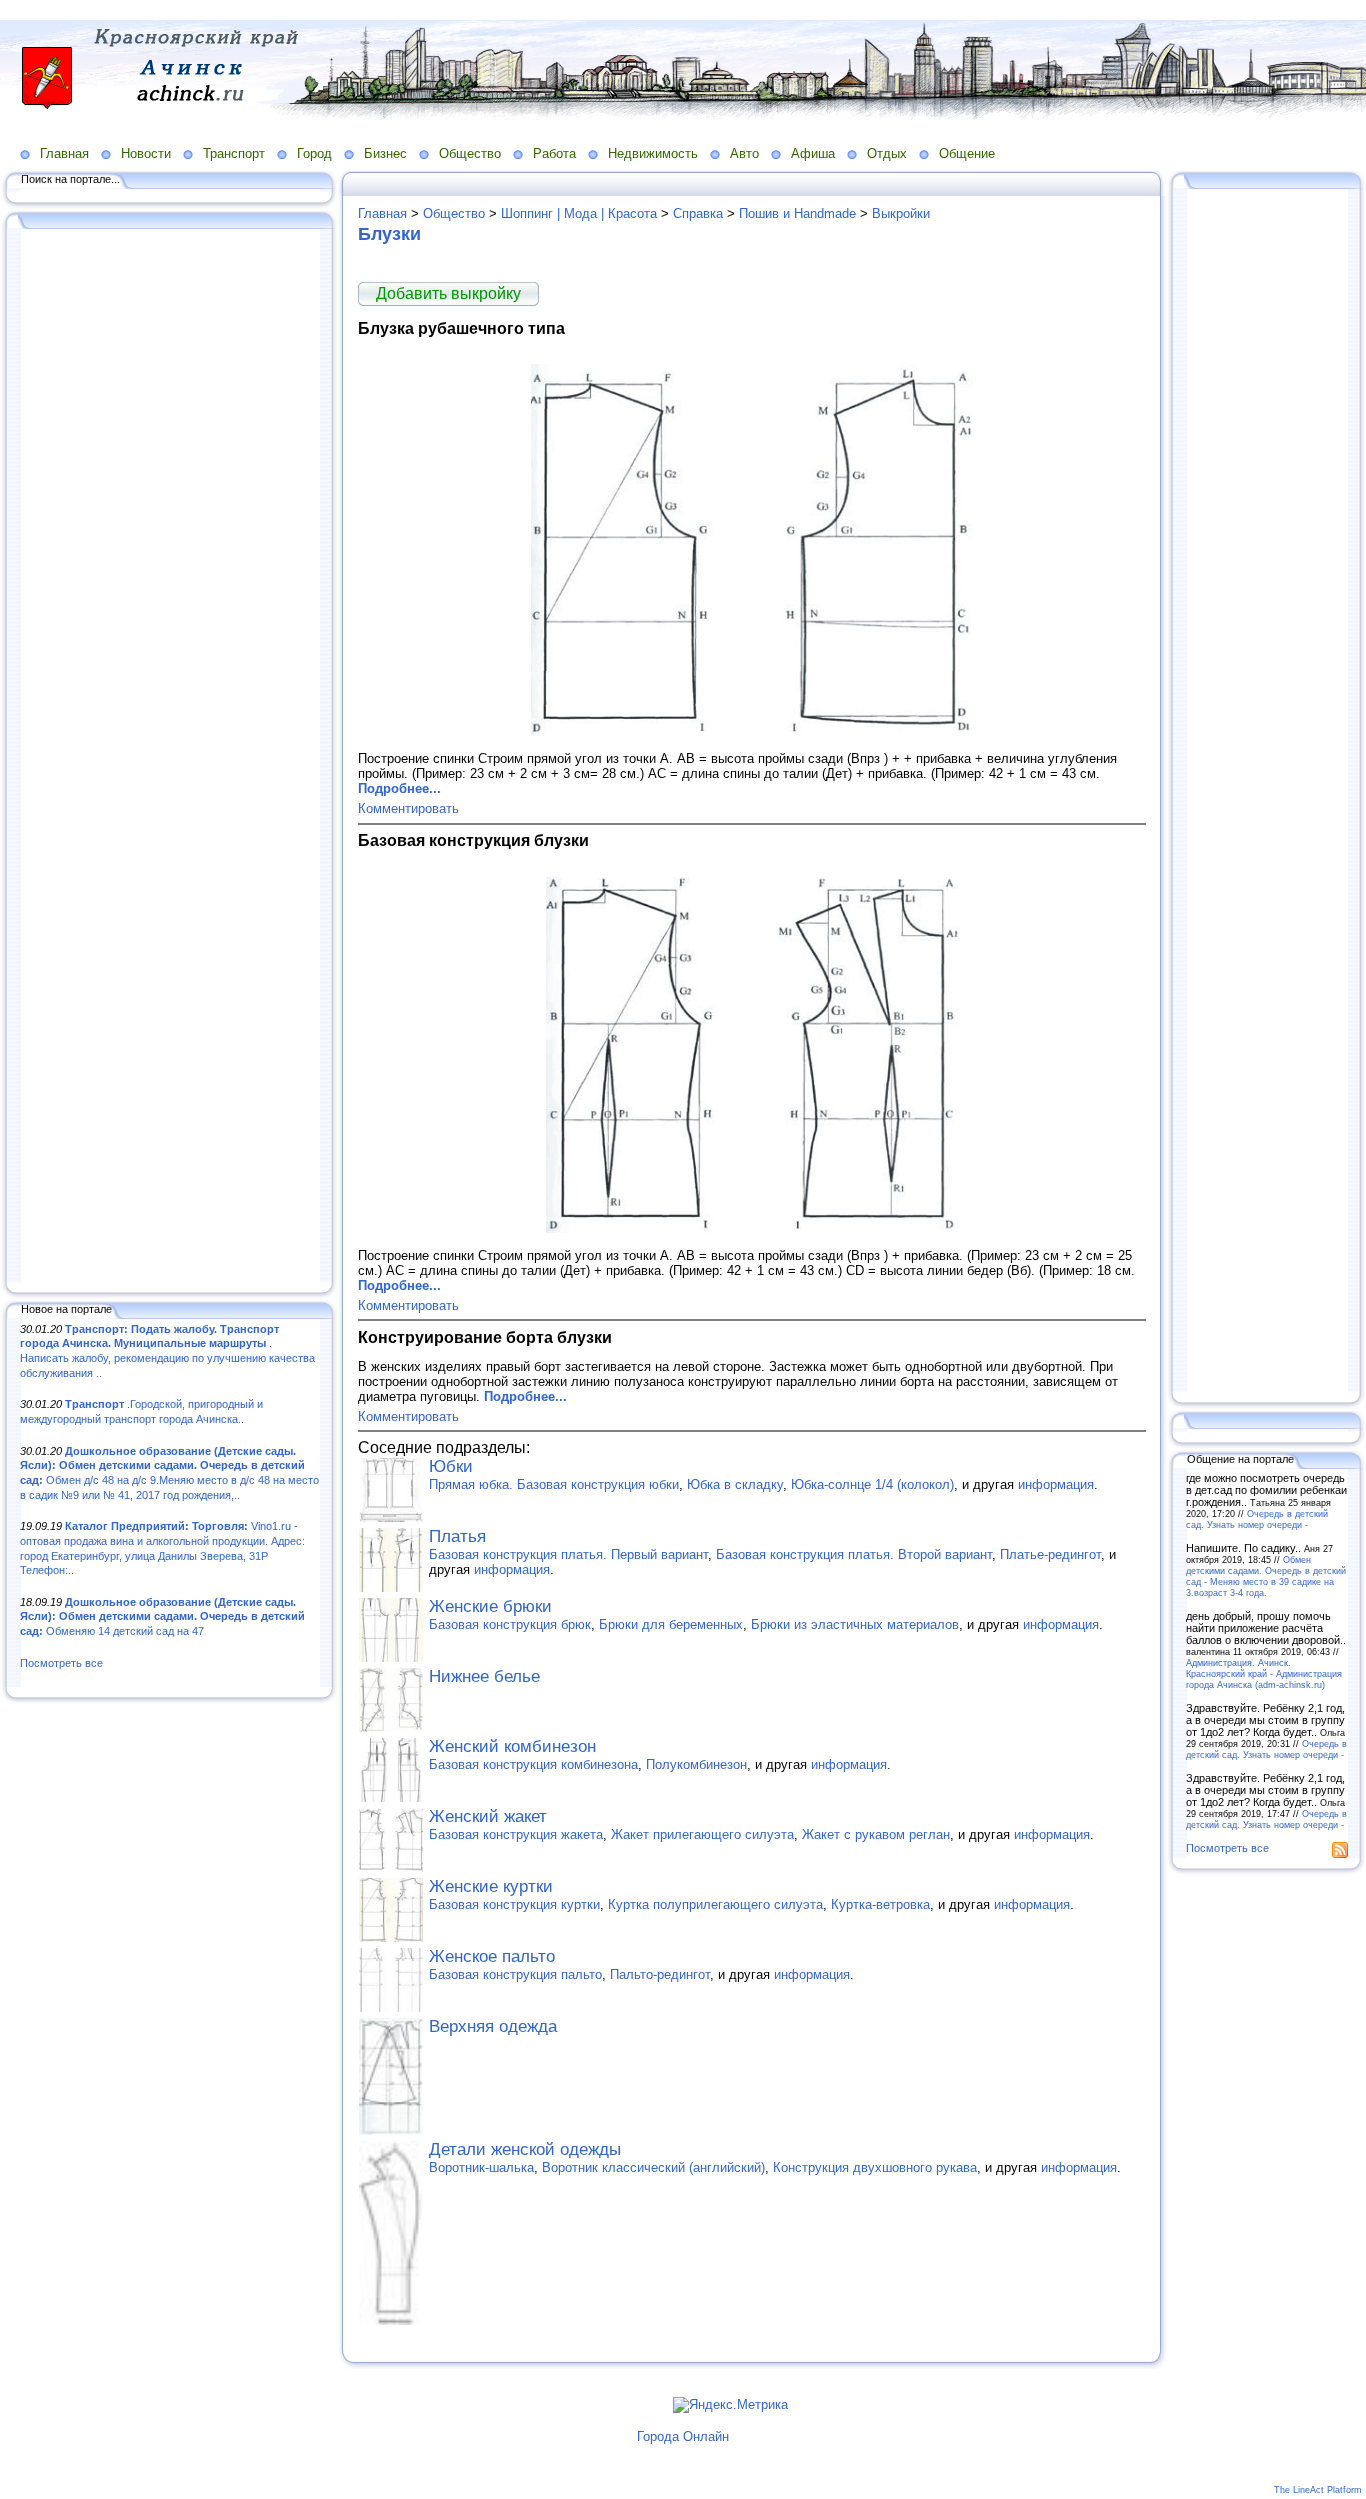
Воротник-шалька (481, 2167)
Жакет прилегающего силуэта (702, 1834)
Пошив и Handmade (797, 213)
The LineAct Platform (1318, 2490)
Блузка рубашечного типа (461, 328)
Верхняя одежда (493, 2026)
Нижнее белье (484, 1676)
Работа (554, 153)
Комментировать (408, 808)
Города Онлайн (683, 2436)
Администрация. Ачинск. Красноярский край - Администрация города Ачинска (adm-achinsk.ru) (1264, 1673)
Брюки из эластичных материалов (855, 1624)
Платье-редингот (1050, 1554)
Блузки (389, 234)
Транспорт (234, 153)
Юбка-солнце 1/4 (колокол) (872, 1484)
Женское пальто (492, 1956)
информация (1056, 1484)
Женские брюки (490, 1606)
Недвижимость (653, 153)
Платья (457, 1536)
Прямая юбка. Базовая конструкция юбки (554, 1484)
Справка (698, 213)
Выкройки (901, 213)
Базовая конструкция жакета (516, 1834)
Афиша (813, 153)
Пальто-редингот (660, 1974)
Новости (146, 153)
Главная (64, 153)
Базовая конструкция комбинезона (533, 1764)
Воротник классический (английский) (653, 2167)
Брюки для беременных (671, 1624)
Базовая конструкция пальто (515, 1974)
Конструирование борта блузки (485, 1337)
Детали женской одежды (525, 2149)
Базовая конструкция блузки (473, 840)
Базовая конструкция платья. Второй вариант (854, 1554)
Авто (744, 153)
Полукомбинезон (696, 1764)
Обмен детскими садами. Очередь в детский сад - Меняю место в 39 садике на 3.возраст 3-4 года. (1266, 1576)
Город (314, 153)
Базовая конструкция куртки (514, 1904)
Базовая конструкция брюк (510, 1624)
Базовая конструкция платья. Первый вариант (568, 1554)
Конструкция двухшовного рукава (875, 2167)
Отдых (887, 153)
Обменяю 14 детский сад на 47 (162, 1616)
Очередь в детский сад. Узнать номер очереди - (1257, 1519)
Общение (967, 153)
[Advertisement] (170, 757)
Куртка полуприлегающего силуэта (715, 1904)
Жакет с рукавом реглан (876, 1834)
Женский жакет (488, 1816)
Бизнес (385, 153)
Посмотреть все (61, 1663)
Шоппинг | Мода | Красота (579, 213)
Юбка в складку (735, 1484)
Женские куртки (491, 1886)
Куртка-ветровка (880, 1904)
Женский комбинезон (512, 1746)
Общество (470, 153)
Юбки (451, 1466)
